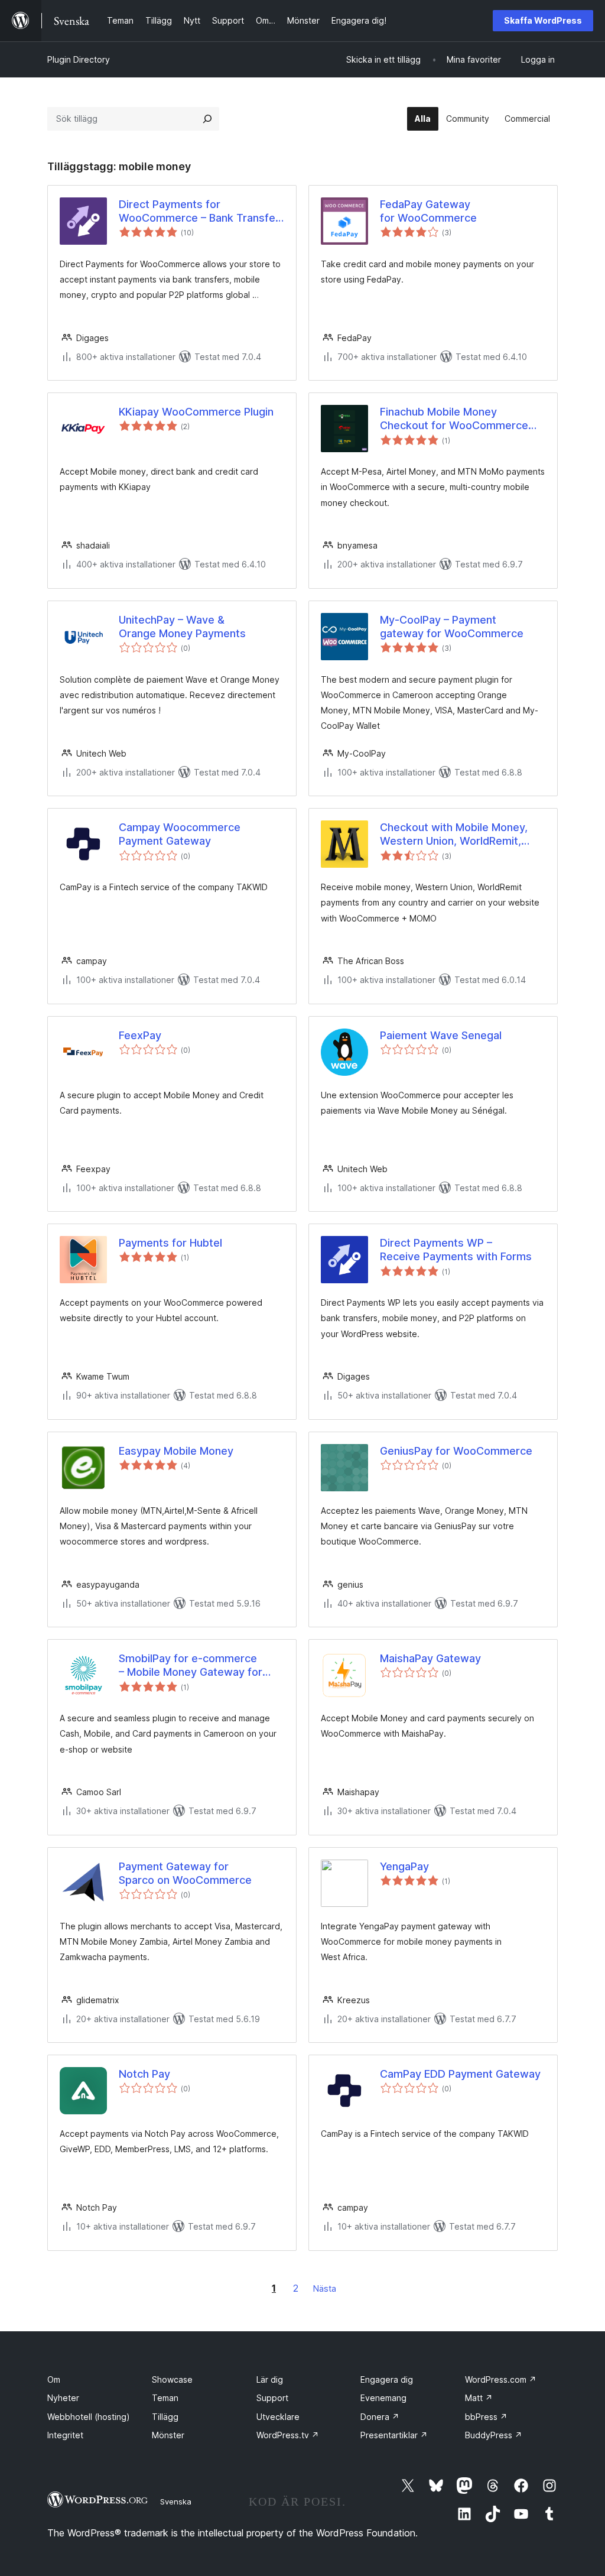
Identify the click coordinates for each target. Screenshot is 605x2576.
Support (272, 2398)
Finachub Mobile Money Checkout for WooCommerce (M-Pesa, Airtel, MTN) (454, 419)
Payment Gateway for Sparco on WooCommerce (185, 1873)
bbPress (486, 2417)
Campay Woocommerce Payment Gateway (180, 834)
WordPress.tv (288, 2435)
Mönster (168, 2435)
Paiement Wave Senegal (441, 1035)
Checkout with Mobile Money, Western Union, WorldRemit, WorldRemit (454, 835)
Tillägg (165, 2417)
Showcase (172, 2379)
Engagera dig (387, 2379)
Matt (479, 2398)
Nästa (325, 2288)
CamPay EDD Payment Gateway (460, 2074)
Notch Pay (144, 2074)
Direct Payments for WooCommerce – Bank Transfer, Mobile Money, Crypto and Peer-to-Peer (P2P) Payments (200, 212)
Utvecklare (278, 2417)
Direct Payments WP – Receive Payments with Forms (456, 1250)
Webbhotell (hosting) (89, 2417)
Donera (380, 2417)
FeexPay (140, 1035)
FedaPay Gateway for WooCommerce (428, 211)
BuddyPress (494, 2435)
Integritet (65, 2435)
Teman (165, 2398)
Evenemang (383, 2398)
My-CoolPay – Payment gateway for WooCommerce (452, 627)
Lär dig (270, 2379)
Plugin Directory (79, 59)
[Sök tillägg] (207, 119)
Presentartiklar (394, 2435)
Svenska (176, 2502)
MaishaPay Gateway (430, 1658)
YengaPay (404, 1866)
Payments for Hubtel (170, 1243)
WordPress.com (501, 2379)
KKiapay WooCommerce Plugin (196, 412)
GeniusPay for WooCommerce (456, 1451)
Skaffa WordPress (543, 20)
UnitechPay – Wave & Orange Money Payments (182, 627)
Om (54, 2379)
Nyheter (63, 2398)
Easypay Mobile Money (176, 1451)
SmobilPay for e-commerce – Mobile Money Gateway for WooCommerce (191, 1666)
